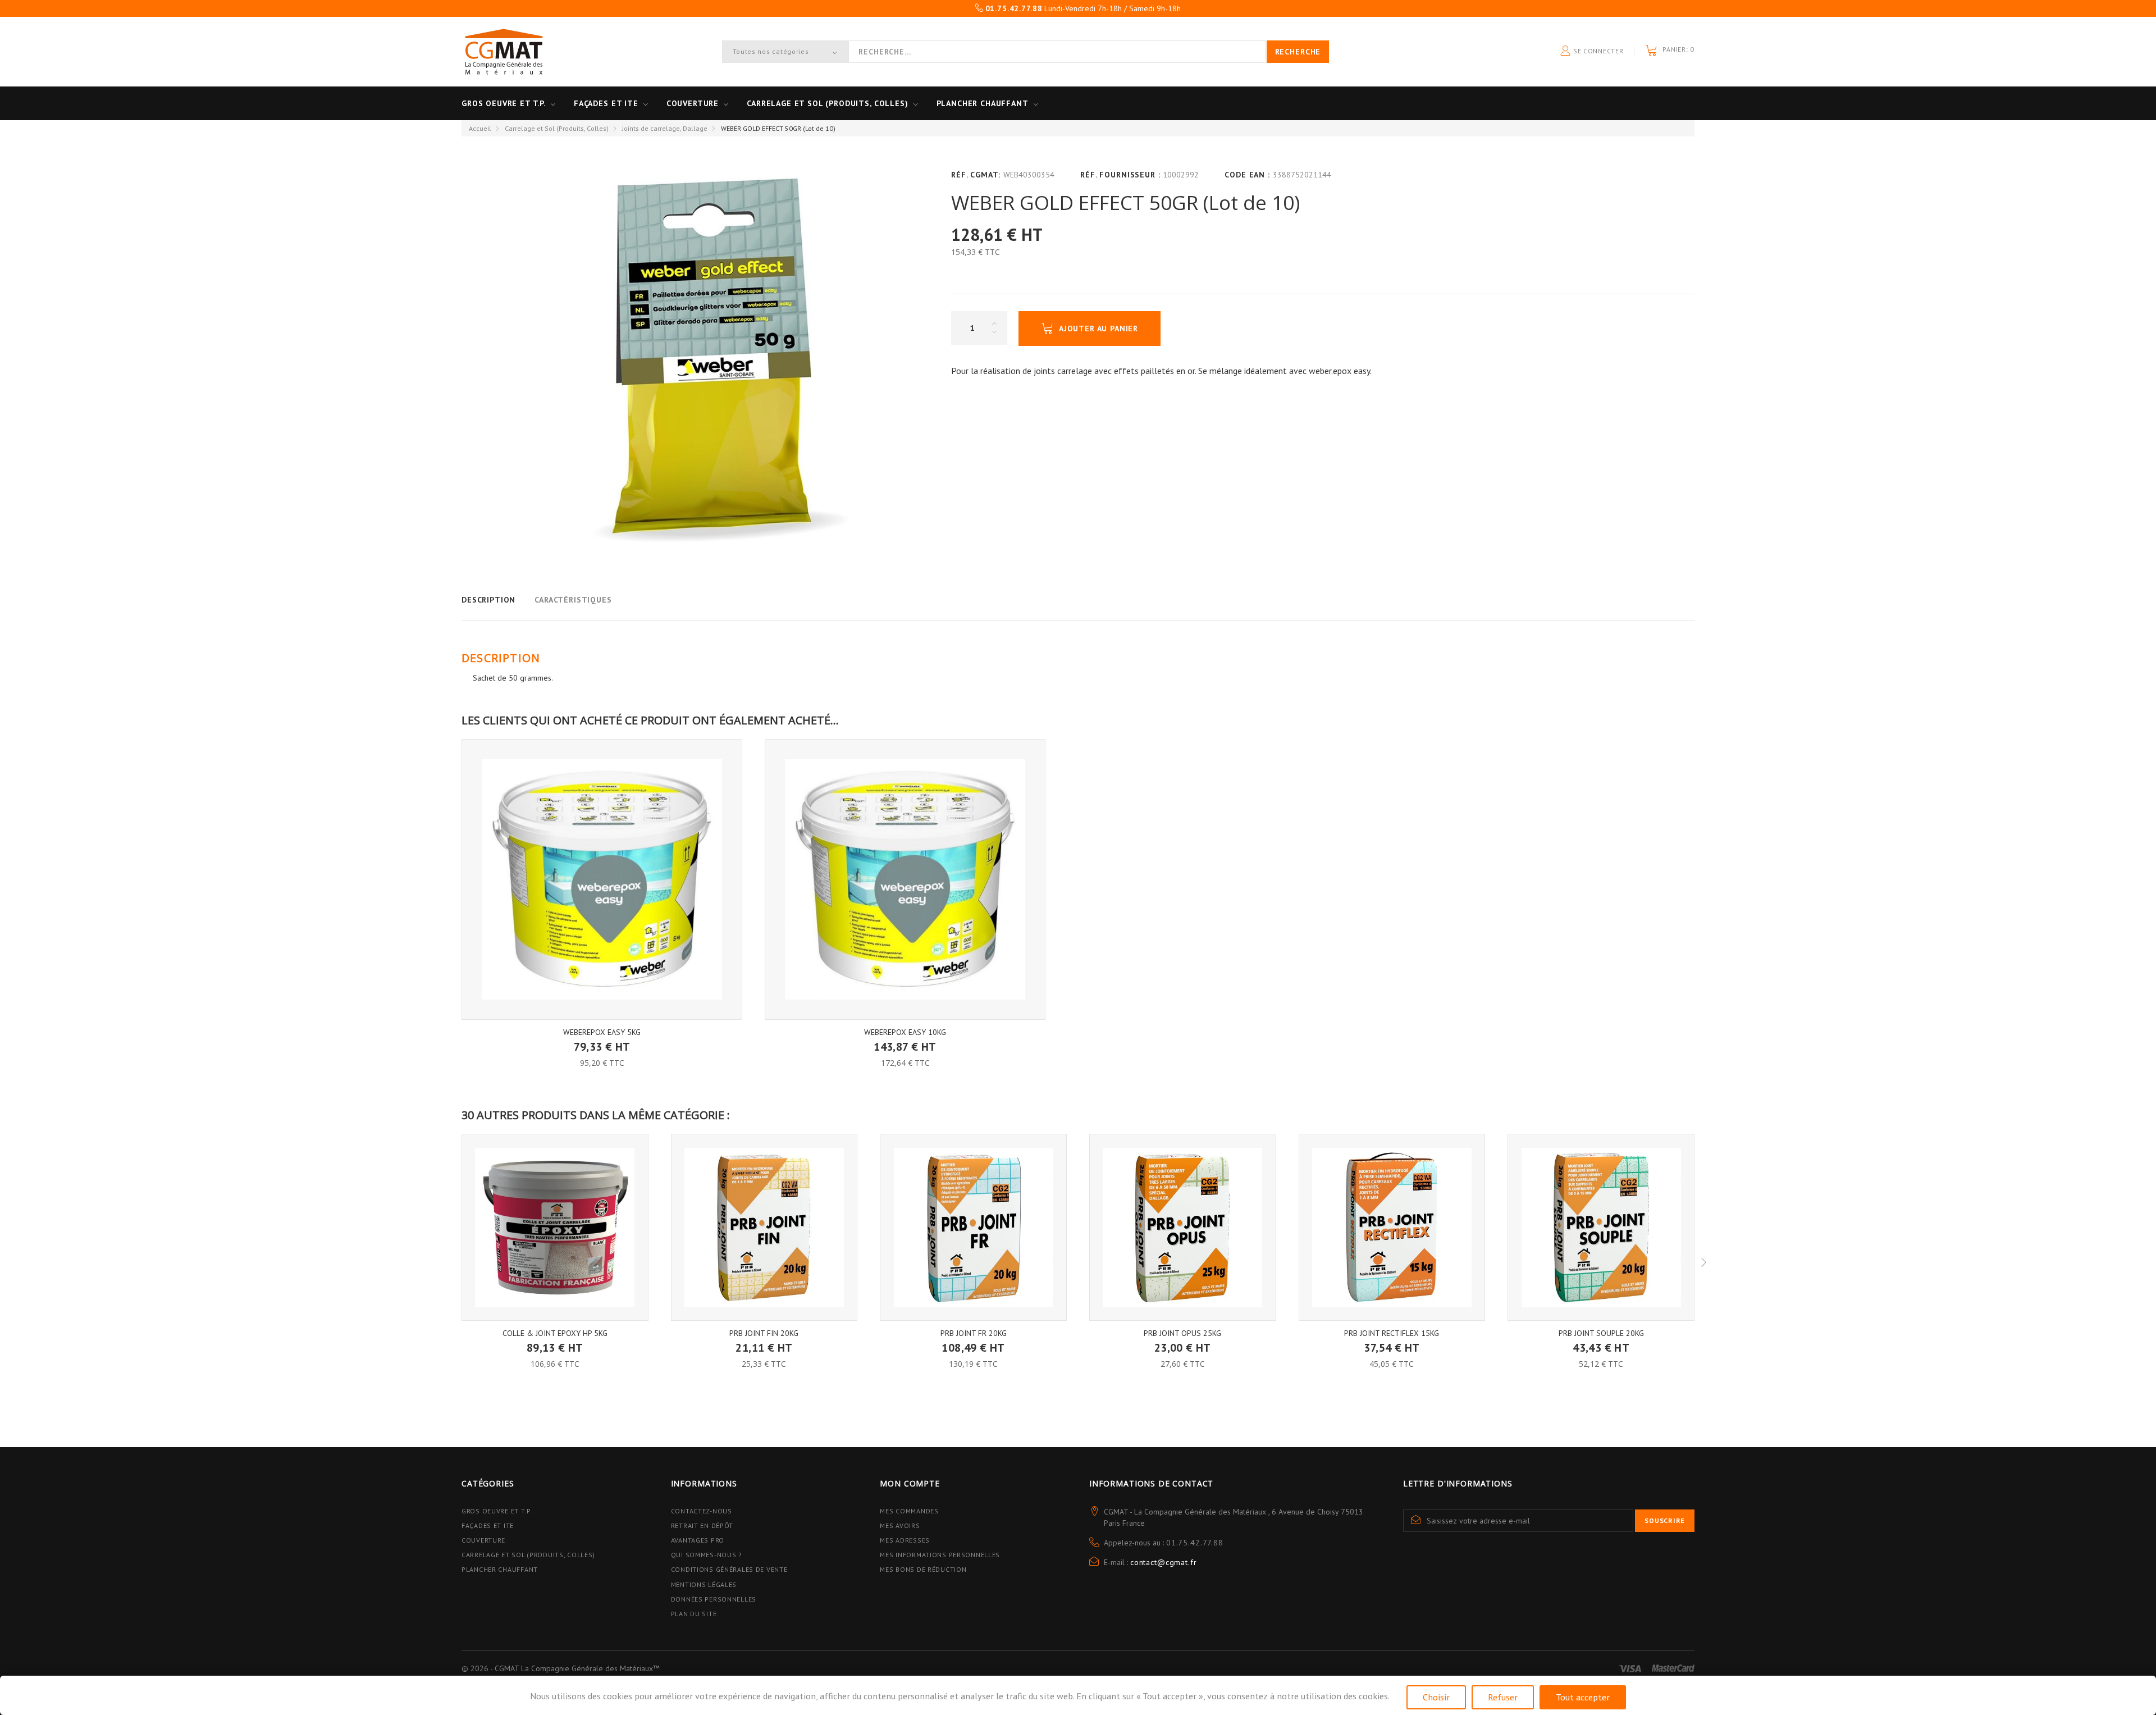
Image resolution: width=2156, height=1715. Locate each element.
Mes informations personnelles (940, 1555)
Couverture (693, 103)
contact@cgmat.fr (1163, 1562)
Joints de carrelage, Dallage (665, 128)
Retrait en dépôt (702, 1525)
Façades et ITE (606, 103)
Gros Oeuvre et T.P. (497, 1511)
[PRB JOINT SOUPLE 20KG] (1601, 1227)
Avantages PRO (698, 1540)
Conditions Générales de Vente (729, 1569)
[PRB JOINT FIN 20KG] (764, 1227)
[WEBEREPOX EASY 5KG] (602, 879)
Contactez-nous (702, 1511)
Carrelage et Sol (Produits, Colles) (557, 128)
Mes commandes (909, 1511)
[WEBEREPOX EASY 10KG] (905, 879)
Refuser (1503, 1697)
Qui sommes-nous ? (707, 1555)
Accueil (480, 128)
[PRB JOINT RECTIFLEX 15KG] (1392, 1227)
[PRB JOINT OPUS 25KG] (1183, 1227)
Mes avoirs (900, 1525)
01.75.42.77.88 (1195, 1543)
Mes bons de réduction (923, 1569)
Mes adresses (905, 1540)
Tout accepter (1583, 1697)
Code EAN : (1247, 175)
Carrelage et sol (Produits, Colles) (827, 103)
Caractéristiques (573, 600)
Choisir (1436, 1697)
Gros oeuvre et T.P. (504, 103)
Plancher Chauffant (983, 103)
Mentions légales (704, 1584)
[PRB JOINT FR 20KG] (973, 1227)
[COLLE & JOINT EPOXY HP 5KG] (555, 1227)
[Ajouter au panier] (602, 1039)
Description (488, 600)
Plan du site (694, 1614)
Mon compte (910, 1483)
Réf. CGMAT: (976, 175)
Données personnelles (714, 1599)
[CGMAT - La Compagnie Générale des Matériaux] (504, 52)
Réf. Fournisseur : (1120, 175)
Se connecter (1597, 51)
